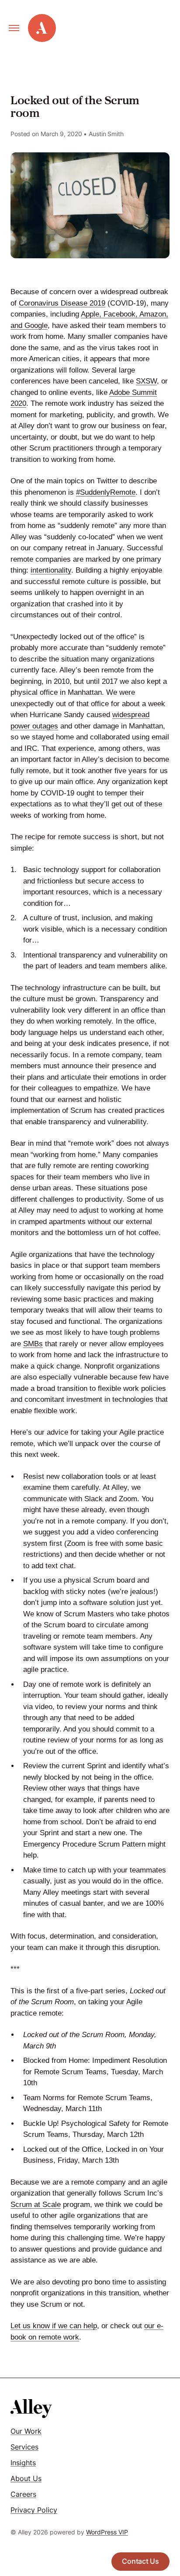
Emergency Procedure (60, 1844)
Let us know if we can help (54, 2326)
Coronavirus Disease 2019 (62, 303)
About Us (26, 2478)
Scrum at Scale (36, 2205)
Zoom (76, 1543)
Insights (23, 2463)
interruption (42, 1695)
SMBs (33, 1344)
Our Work (26, 2431)
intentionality (51, 570)
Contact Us (140, 2561)
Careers (23, 2494)
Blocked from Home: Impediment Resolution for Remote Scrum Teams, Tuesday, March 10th (95, 2072)
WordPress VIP (107, 2532)
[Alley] (31, 2409)
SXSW (146, 381)
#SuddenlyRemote (106, 492)
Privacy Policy (34, 2510)
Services (24, 2447)
